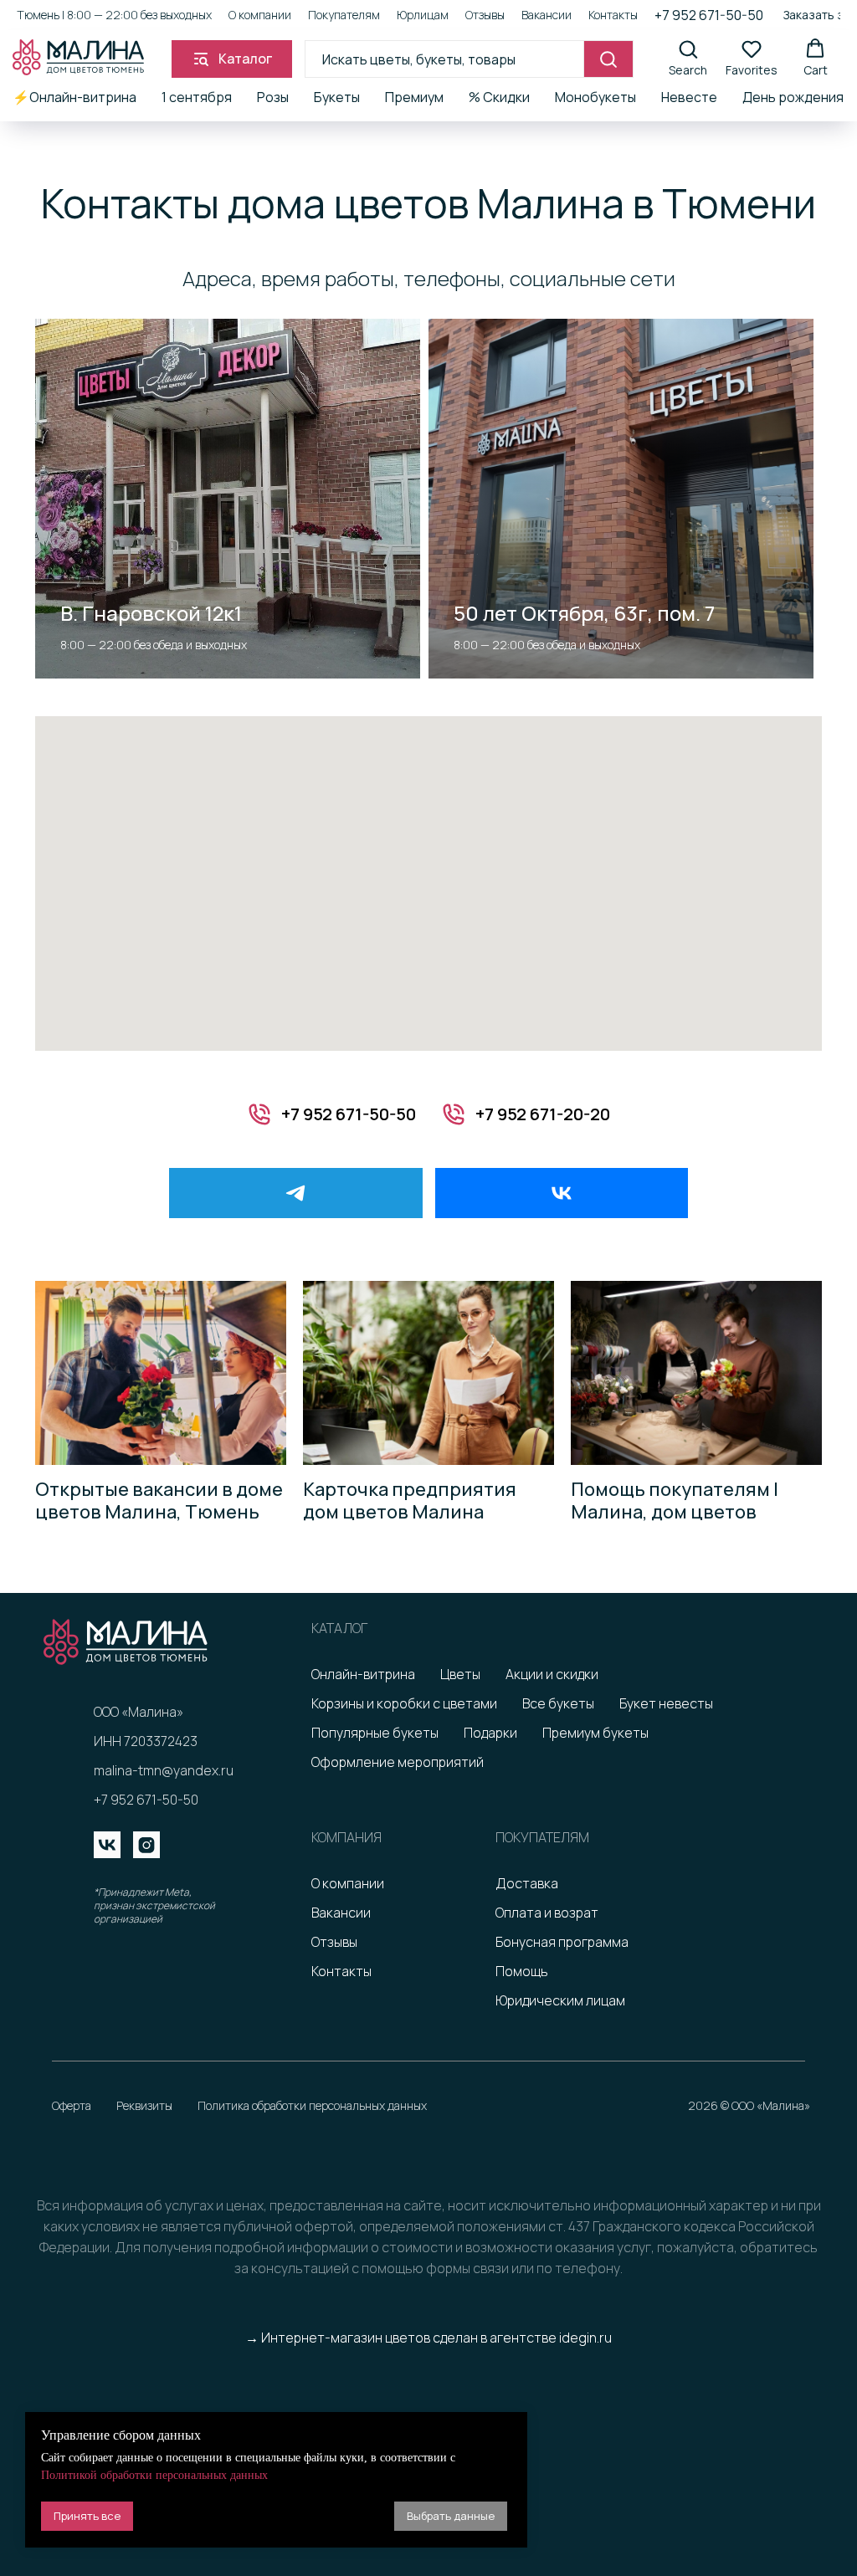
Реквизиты (144, 2105)
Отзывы (485, 15)
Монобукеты (595, 97)
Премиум (414, 97)
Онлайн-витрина (363, 1674)
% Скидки (499, 97)
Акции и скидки (552, 1674)
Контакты (613, 15)
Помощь (522, 1971)
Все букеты (558, 1703)
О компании (260, 15)
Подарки (490, 1733)
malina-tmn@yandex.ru (164, 1770)
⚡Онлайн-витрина (74, 97)
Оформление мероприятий (398, 1762)
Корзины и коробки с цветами (404, 1703)
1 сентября (197, 97)
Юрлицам (423, 15)
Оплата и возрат (547, 1913)
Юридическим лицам (560, 2000)
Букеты (337, 97)
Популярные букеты (375, 1733)
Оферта (72, 2105)
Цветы (460, 1674)
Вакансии (547, 15)
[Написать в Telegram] (296, 1193)
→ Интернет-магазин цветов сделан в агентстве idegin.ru (428, 2338)
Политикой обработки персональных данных (154, 2475)
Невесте (689, 97)
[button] (688, 58)
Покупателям (344, 15)
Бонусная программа (562, 1942)
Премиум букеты (595, 1733)
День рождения (793, 97)
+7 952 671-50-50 (709, 15)
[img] (107, 1845)
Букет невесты (666, 1703)
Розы (273, 97)
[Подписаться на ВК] (562, 1193)
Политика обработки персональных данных (312, 2105)
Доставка (527, 1883)
